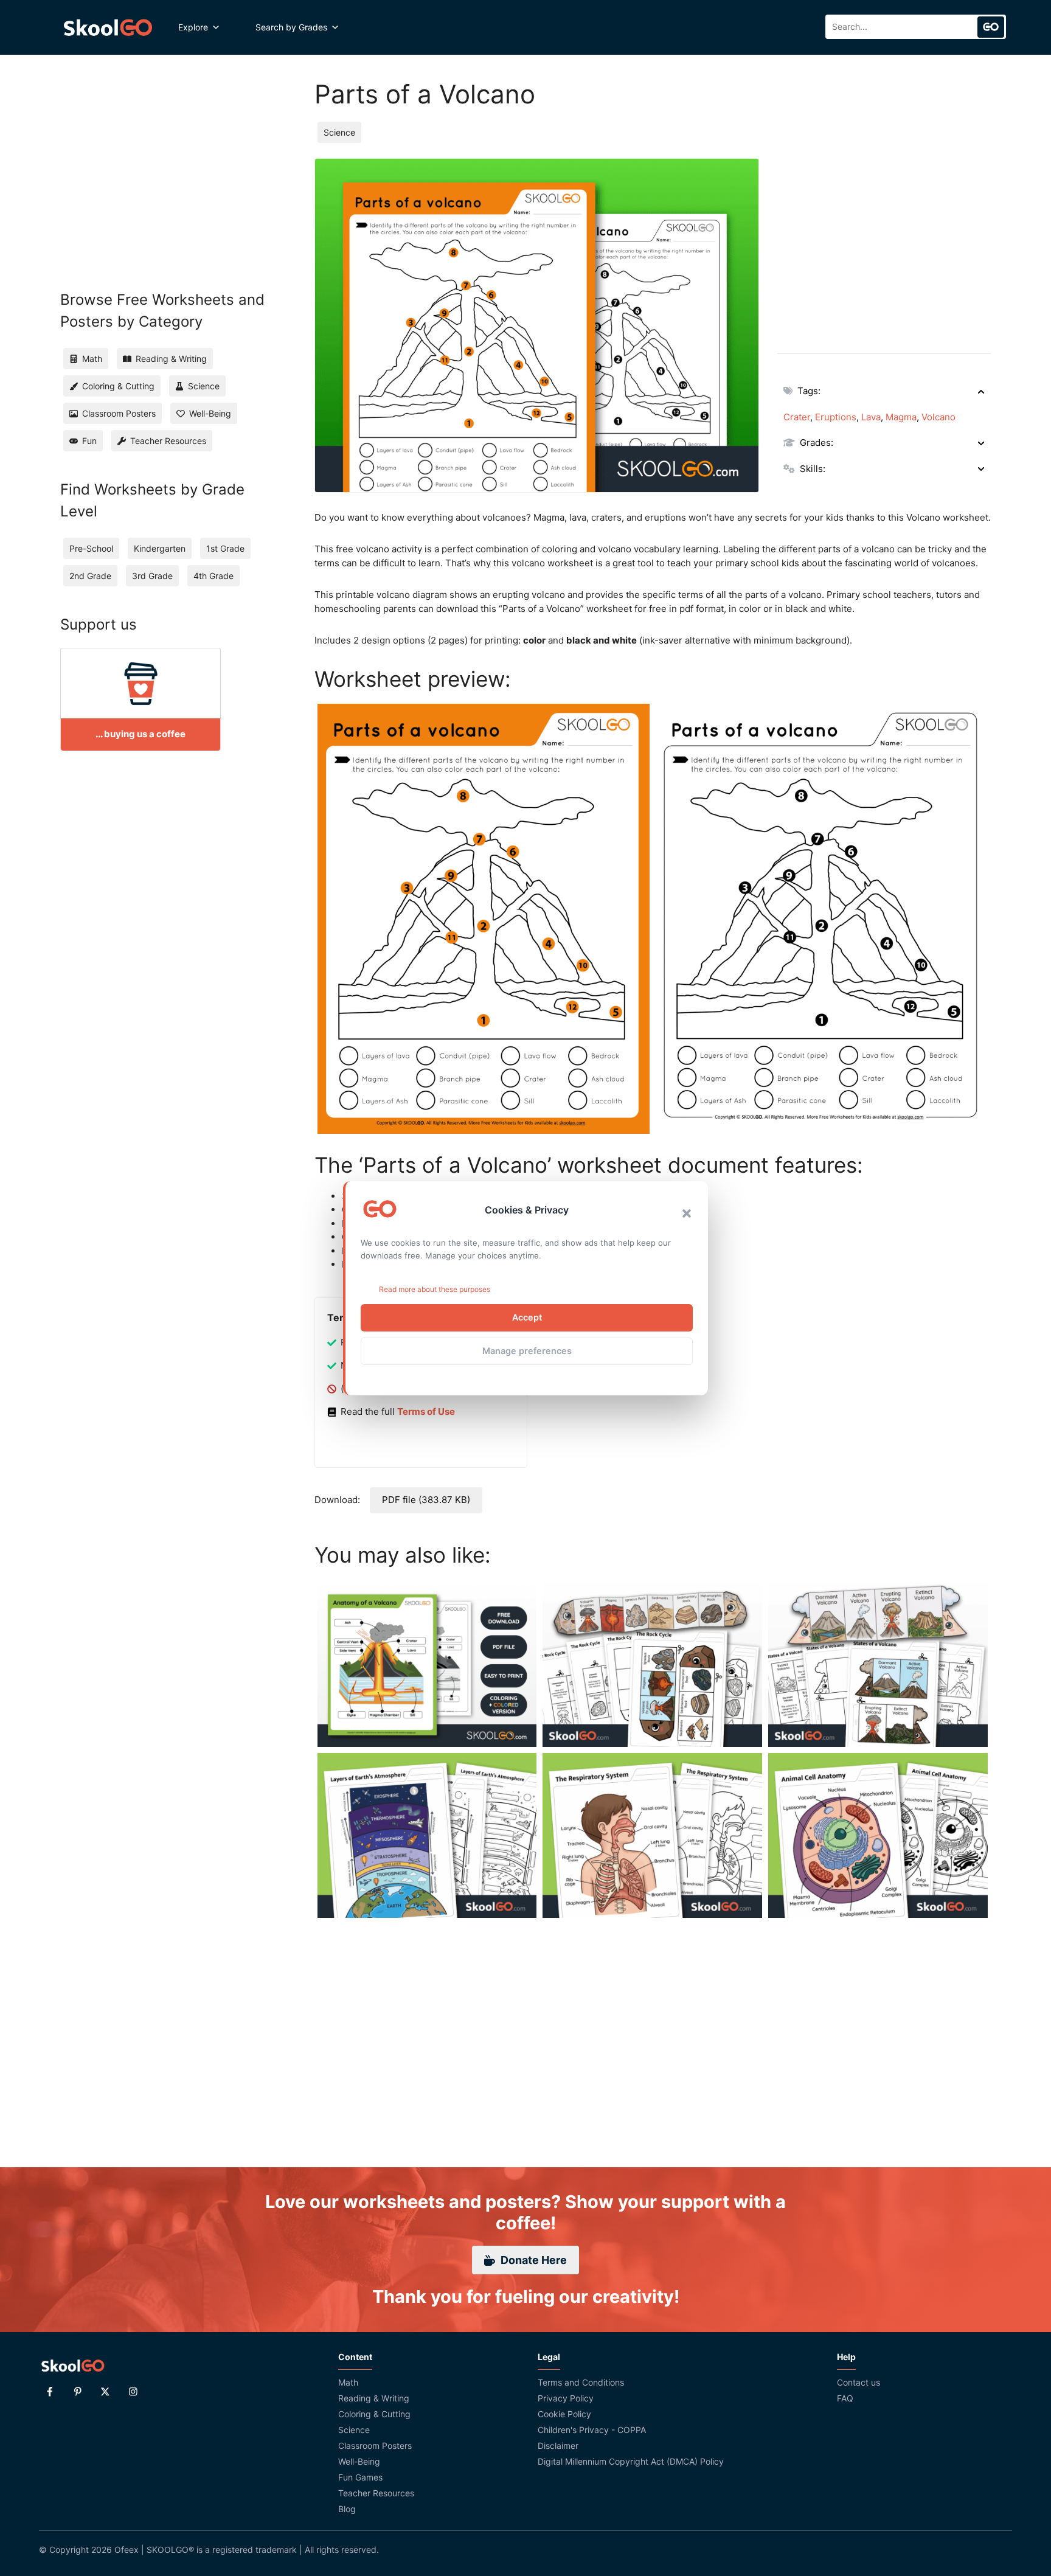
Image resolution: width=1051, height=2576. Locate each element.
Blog (347, 2509)
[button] (687, 1213)
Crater (797, 417)
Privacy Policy (566, 2398)
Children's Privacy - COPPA (592, 2430)
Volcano (938, 417)
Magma (901, 417)
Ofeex (127, 2550)
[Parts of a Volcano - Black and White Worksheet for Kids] (822, 918)
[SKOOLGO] (109, 27)
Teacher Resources (376, 2493)
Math (348, 2382)
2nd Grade (90, 576)
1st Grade (225, 548)
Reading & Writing (374, 2398)
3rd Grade (152, 576)
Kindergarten (160, 548)
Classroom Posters (375, 2446)
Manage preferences (527, 1351)
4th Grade (213, 576)
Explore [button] (193, 27)
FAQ (845, 2398)
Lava (871, 417)
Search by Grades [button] (291, 27)
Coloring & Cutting (374, 2414)
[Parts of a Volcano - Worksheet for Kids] (484, 919)
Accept (527, 1317)
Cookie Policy (564, 2414)
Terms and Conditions (581, 2382)
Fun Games (360, 2477)
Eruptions (836, 417)
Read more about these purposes (435, 1289)
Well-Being (359, 2461)
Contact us (858, 2382)
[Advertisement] (884, 243)
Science (339, 132)
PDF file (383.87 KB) (426, 1500)
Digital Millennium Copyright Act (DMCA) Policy (631, 2461)
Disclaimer (558, 2446)
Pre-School (91, 548)
